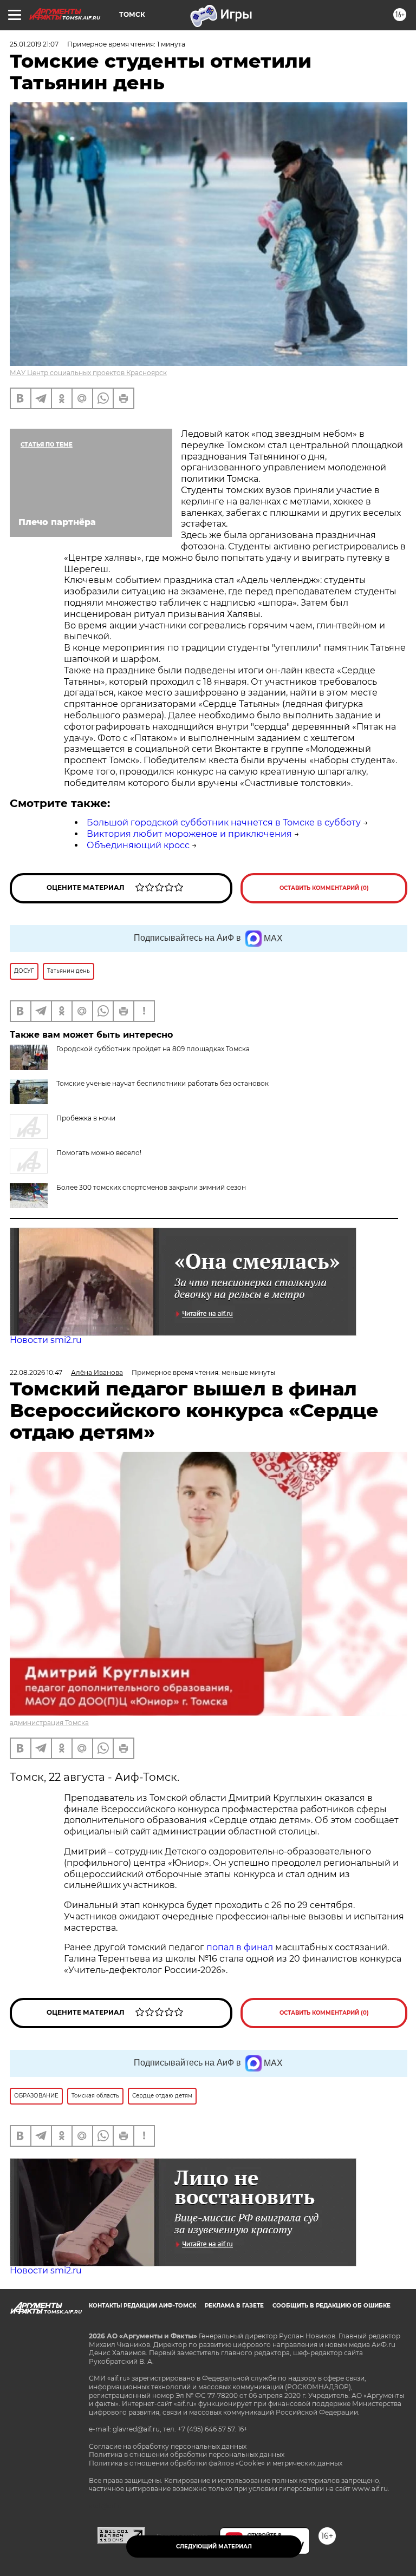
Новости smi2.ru (46, 1340)
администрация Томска (49, 1723)
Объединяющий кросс (138, 845)
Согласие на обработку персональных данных (168, 2446)
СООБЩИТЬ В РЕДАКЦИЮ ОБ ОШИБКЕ (331, 2306)
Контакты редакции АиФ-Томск (142, 2306)
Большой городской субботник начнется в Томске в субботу (224, 822)
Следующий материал (214, 2546)
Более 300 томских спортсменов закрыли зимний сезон (151, 1187)
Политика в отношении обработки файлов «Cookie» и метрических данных (216, 2463)
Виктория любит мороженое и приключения (189, 834)
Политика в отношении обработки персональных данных (187, 2454)
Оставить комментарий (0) (324, 888)
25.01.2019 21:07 (34, 44)
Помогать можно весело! (99, 1153)
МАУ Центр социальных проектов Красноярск (88, 373)
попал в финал (240, 1947)
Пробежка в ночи (86, 1118)
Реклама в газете (234, 2306)
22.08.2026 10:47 (36, 1372)
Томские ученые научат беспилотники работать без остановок (162, 1083)
